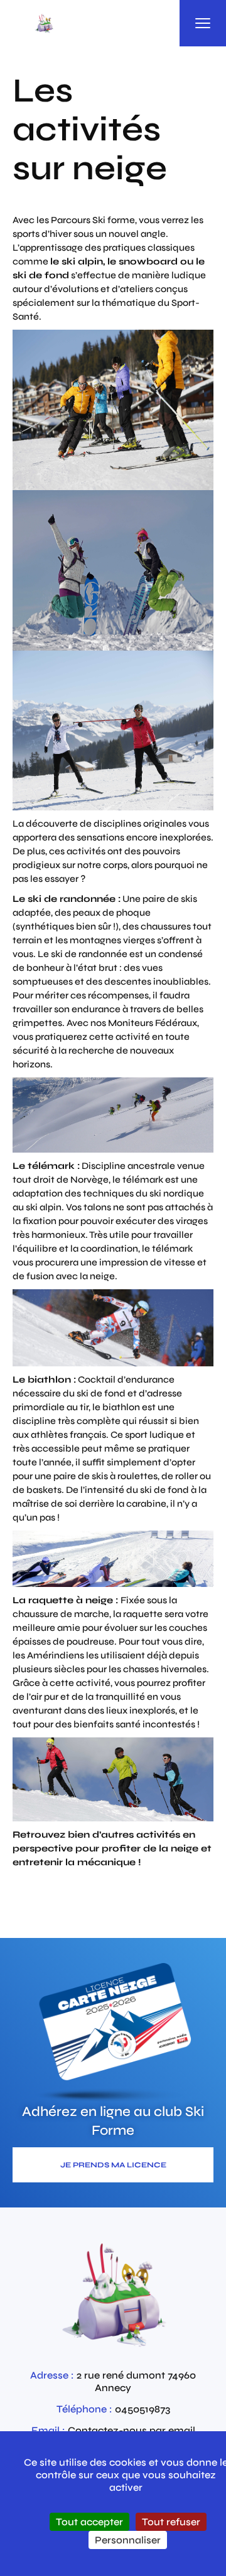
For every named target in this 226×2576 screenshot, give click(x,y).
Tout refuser (171, 2522)
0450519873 (143, 2409)
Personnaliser (128, 2540)
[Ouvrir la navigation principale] (203, 23)
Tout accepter (89, 2522)
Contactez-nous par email (132, 2430)
